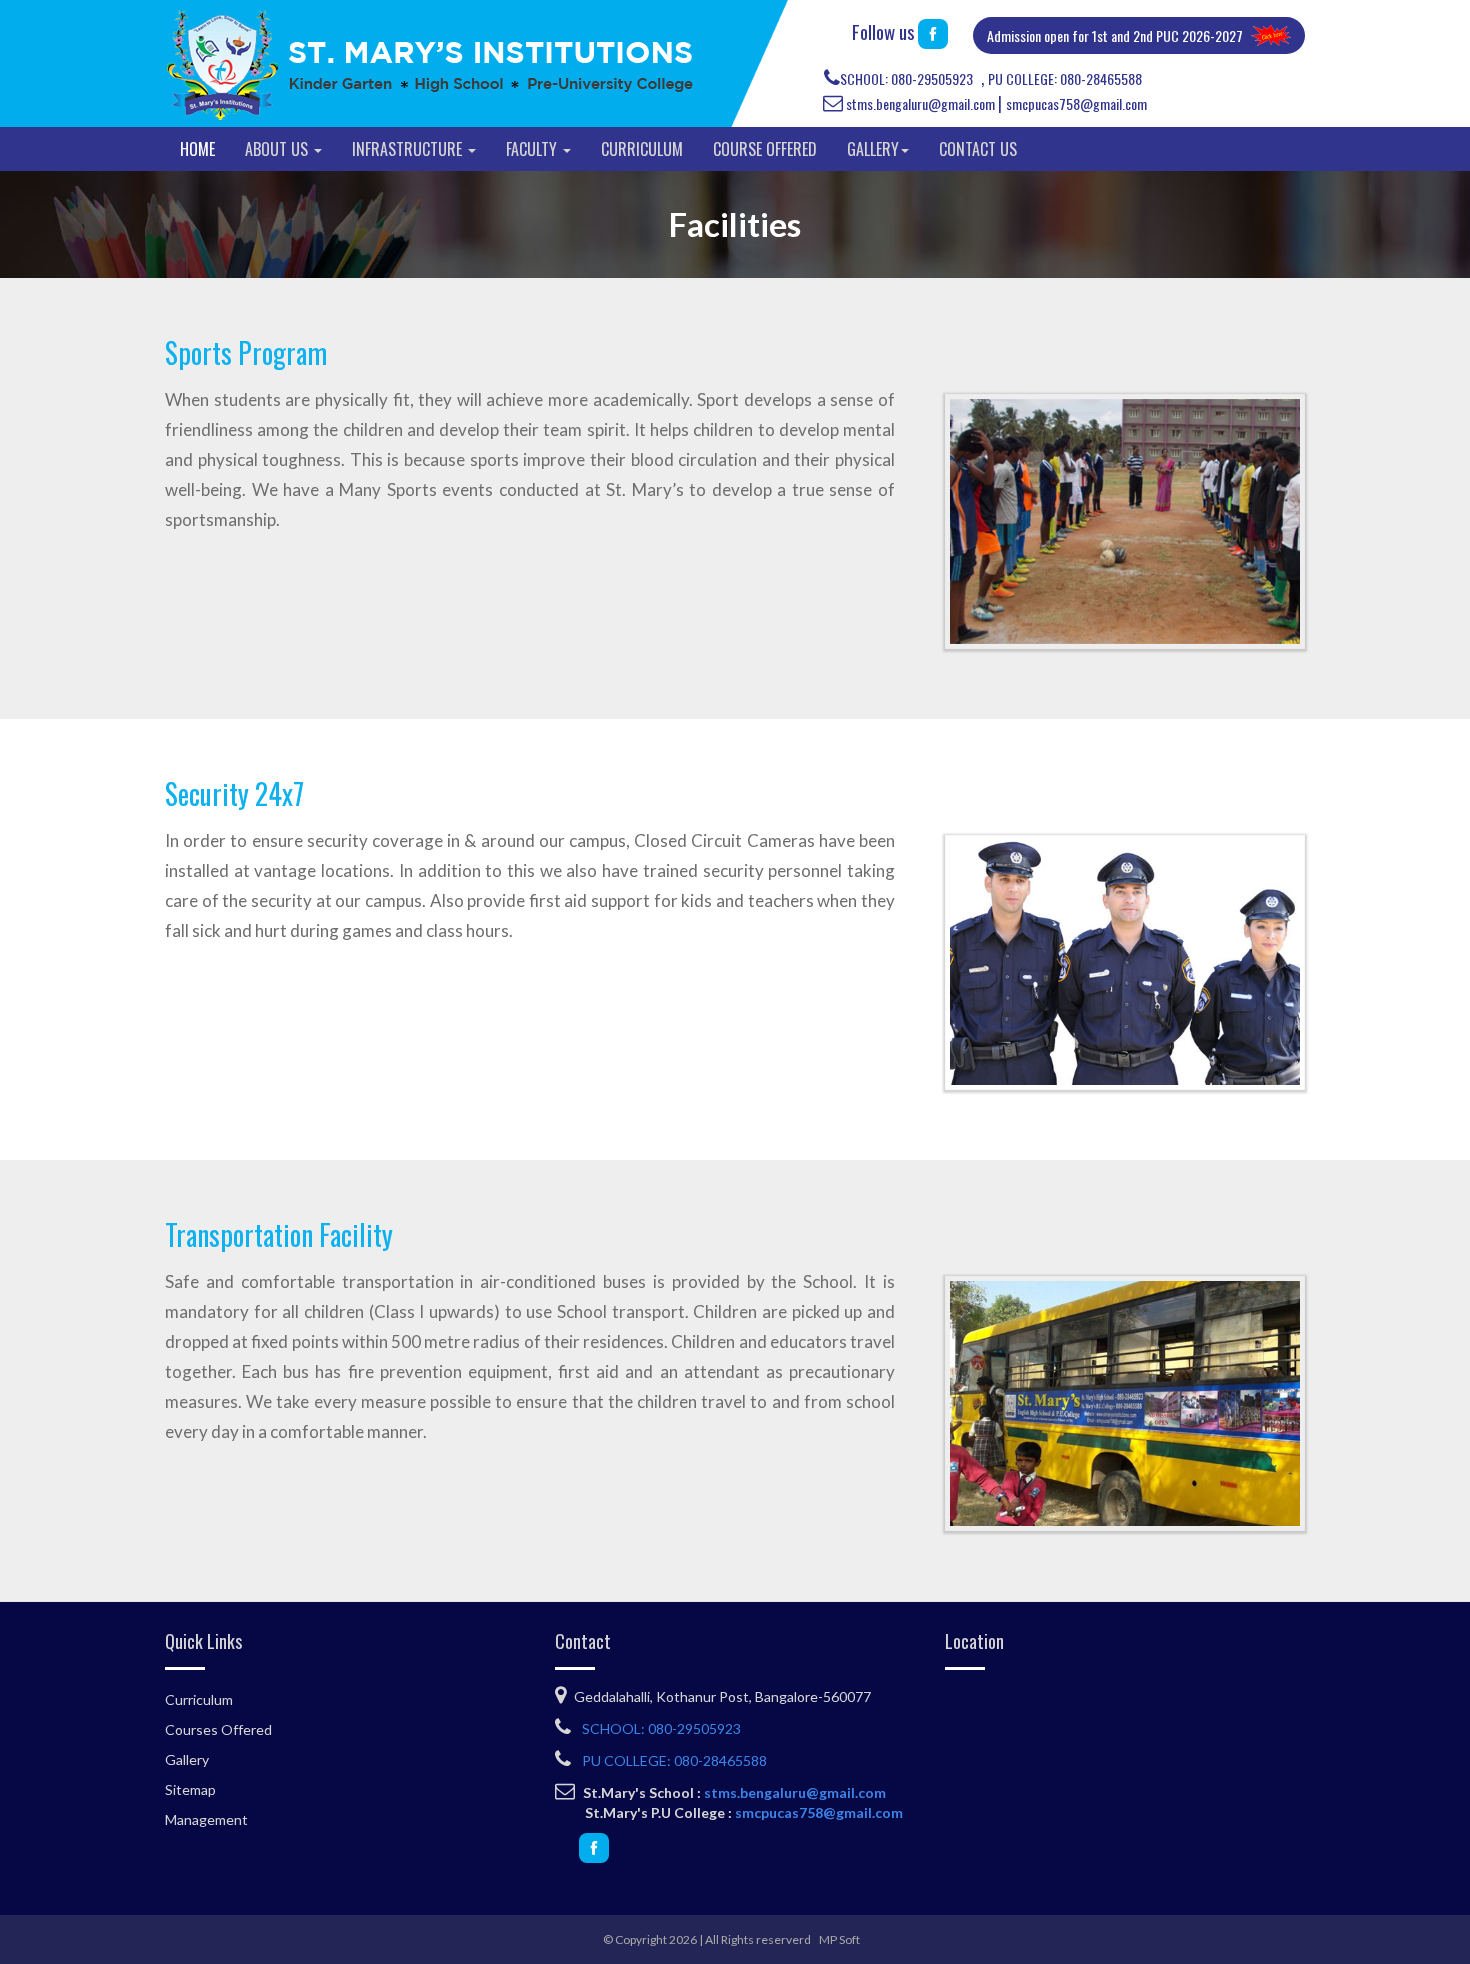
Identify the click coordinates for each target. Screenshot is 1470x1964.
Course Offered (765, 149)
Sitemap (190, 1789)
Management (206, 1819)
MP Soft (839, 1939)
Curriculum (642, 149)
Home (197, 149)
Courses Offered (218, 1729)
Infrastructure (409, 149)
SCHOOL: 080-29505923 (906, 78)
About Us (278, 149)
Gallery (873, 149)
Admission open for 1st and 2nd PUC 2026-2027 (1115, 35)
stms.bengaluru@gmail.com (920, 103)
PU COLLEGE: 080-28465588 (1065, 78)
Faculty (533, 149)
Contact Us (978, 149)
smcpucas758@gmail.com (1076, 103)
